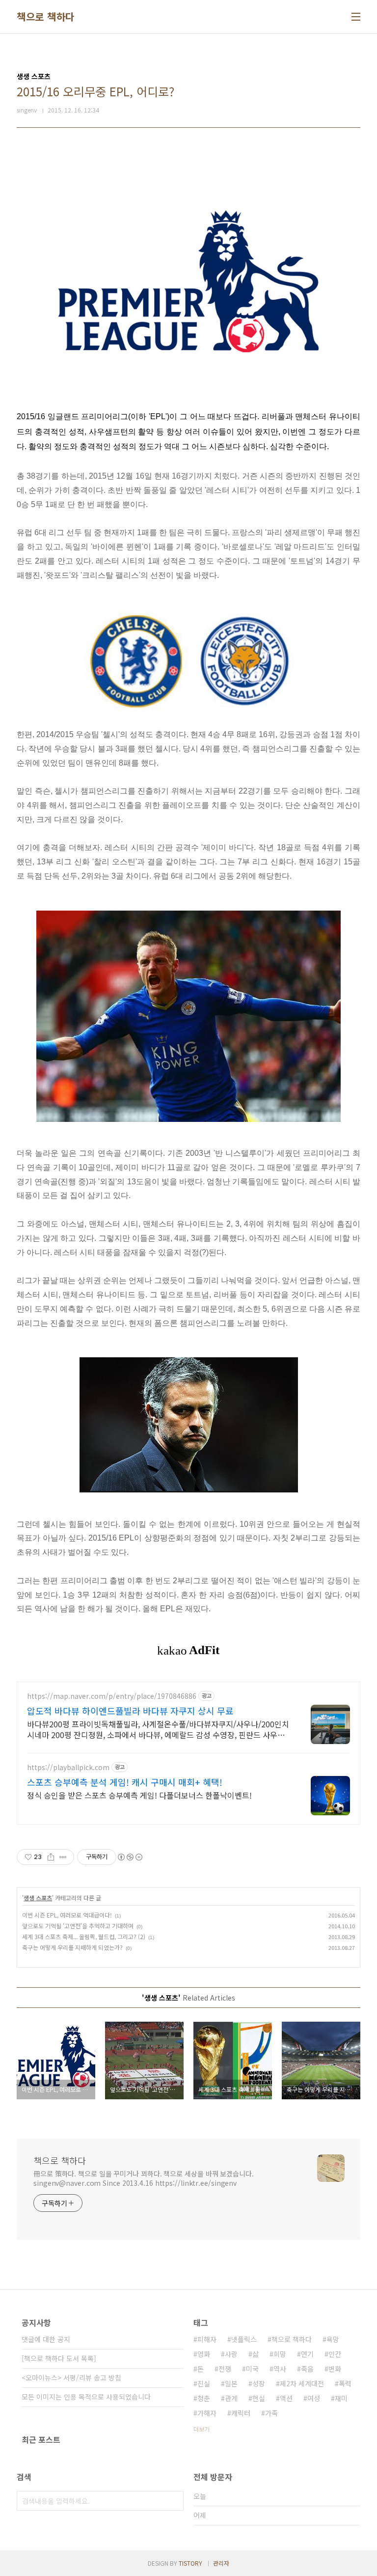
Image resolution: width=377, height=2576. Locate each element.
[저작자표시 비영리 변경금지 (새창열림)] (130, 1857)
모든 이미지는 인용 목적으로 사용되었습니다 (86, 2397)
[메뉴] (356, 17)
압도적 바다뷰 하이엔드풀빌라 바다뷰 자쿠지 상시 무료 (130, 1711)
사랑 (231, 2354)
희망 (280, 2354)
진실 (204, 2383)
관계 (231, 2398)
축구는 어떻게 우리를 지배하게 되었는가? (72, 1947)
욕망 (333, 2339)
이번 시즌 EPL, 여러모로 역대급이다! (67, 1915)
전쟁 (225, 2369)
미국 (252, 2369)
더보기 (202, 2429)
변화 (335, 2369)
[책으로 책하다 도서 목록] (59, 2358)
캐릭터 (241, 2413)
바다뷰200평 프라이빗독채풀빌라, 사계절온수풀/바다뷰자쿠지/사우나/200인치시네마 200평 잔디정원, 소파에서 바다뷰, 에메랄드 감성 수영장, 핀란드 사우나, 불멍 (158, 1729)
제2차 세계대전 (302, 2383)
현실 (259, 2398)
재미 (341, 2398)
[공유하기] (51, 1857)
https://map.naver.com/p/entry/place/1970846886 (112, 1696)
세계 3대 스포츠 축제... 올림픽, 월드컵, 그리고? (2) (84, 1936)
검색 (174, 2501)
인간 (335, 2354)
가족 (271, 2413)
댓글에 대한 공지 (46, 2339)
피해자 (207, 2339)
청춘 (204, 2398)
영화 (204, 2354)
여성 (314, 2398)
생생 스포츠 (38, 1898)
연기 (307, 2354)
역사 (280, 2369)
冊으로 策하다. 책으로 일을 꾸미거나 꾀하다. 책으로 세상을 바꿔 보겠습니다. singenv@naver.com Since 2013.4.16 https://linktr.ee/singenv (144, 2178)
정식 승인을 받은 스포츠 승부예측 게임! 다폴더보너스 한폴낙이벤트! (139, 1795)
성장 (259, 2383)
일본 (231, 2383)
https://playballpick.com (68, 1767)
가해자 (207, 2413)
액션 (286, 2398)
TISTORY (190, 2563)
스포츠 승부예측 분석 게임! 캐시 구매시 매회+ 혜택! (125, 1782)
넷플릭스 (244, 2339)
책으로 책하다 (46, 17)
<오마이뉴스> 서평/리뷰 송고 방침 (71, 2377)
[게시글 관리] (63, 1857)
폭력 (345, 2383)
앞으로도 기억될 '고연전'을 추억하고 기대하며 (78, 1926)
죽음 (307, 2369)
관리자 (221, 2563)
